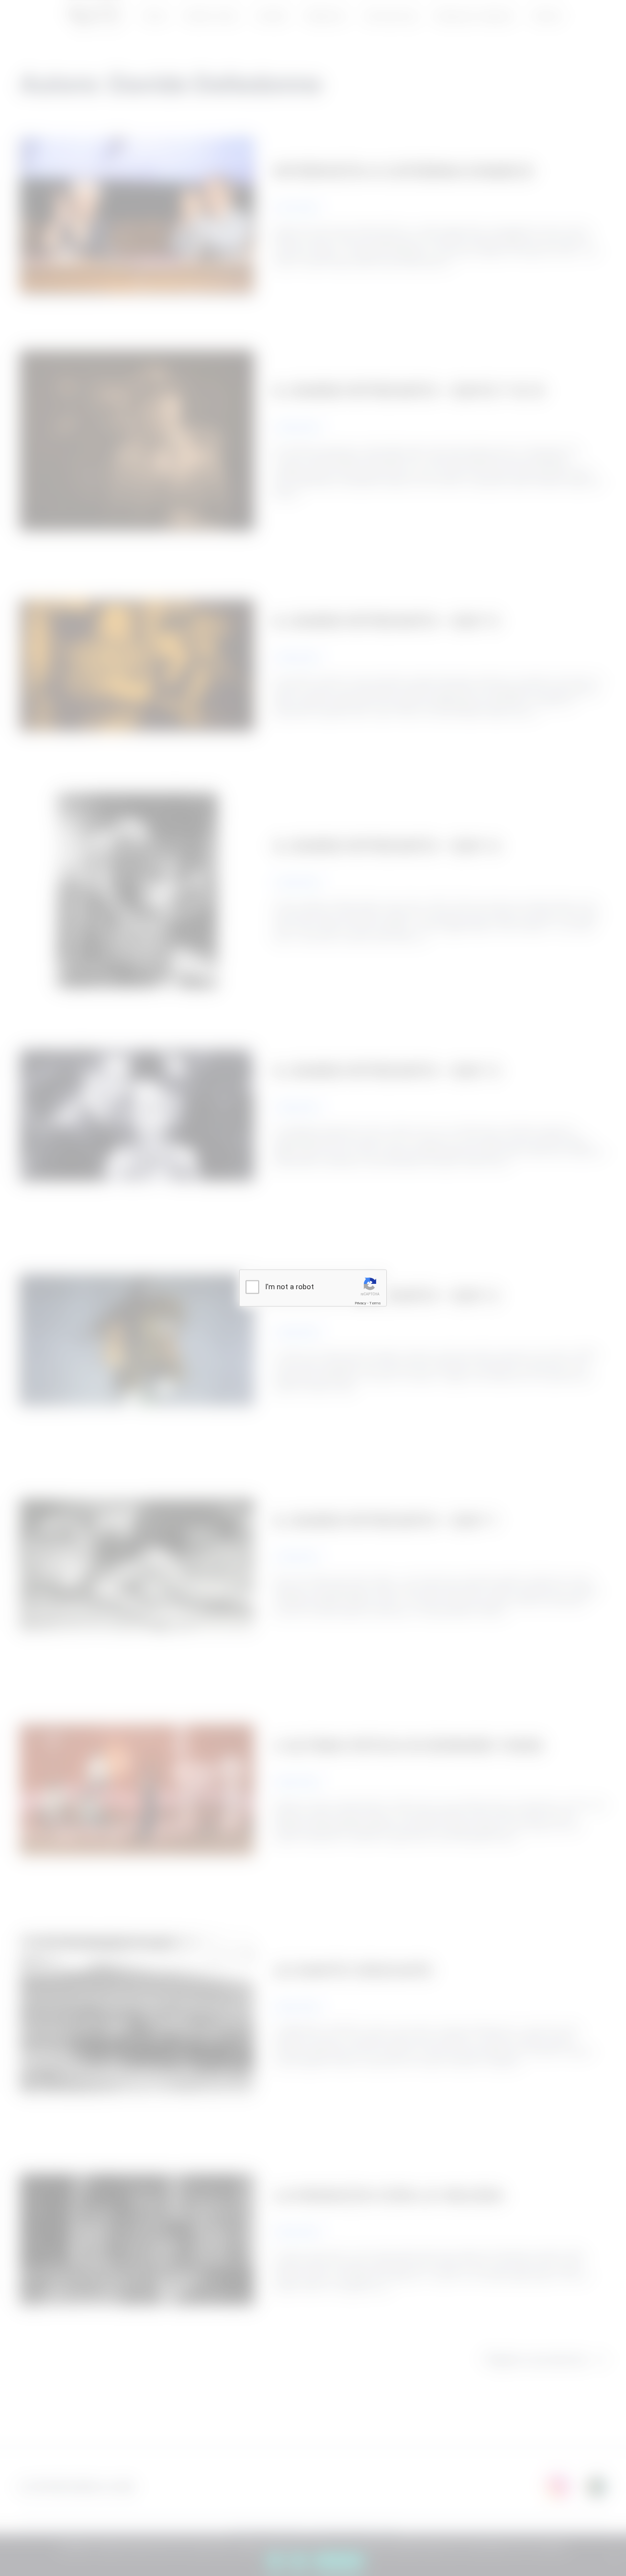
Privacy (360, 1303)
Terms (375, 1303)
